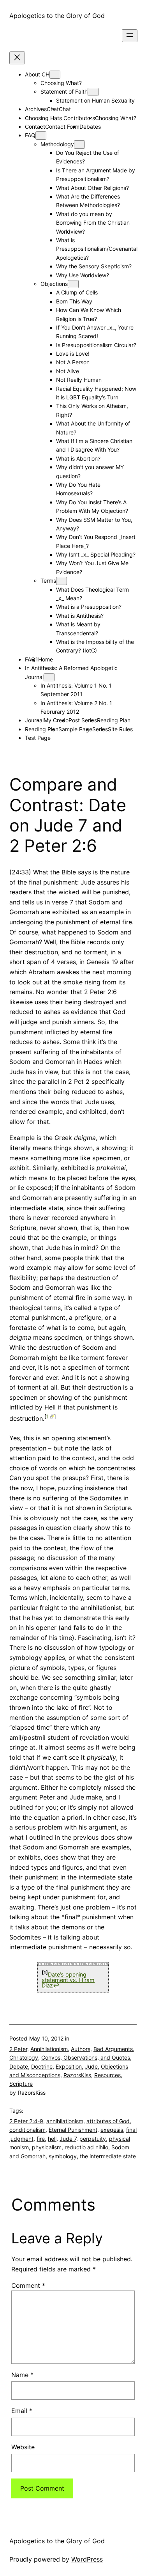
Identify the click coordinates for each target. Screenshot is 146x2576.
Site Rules (120, 729)
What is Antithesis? (80, 616)
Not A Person (73, 362)
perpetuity (93, 2139)
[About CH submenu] (55, 75)
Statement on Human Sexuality (95, 100)
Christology (24, 2057)
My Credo (56, 720)
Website (23, 2447)
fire (41, 2139)
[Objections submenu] (73, 284)
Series (100, 729)
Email (22, 2411)
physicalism (47, 2147)
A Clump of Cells (77, 292)
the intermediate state (108, 2156)
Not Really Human (79, 380)
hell (52, 2139)
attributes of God (108, 2121)
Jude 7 (68, 2139)
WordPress (87, 2559)
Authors (81, 2049)
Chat (65, 109)
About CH (37, 74)
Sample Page (75, 729)
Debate (19, 2066)
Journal (34, 720)
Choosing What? (61, 83)
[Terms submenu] (62, 581)
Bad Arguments (113, 2049)
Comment (28, 2285)
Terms (48, 581)
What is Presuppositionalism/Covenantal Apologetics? (97, 249)
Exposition (69, 2066)
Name (22, 2375)
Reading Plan (114, 720)
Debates (90, 127)
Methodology (57, 144)
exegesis (112, 2130)
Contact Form (62, 127)
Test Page (38, 738)
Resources (107, 2075)
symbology (63, 2156)
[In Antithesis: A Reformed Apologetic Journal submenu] (49, 677)
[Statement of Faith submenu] (93, 92)
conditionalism (27, 2130)
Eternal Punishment (73, 2130)
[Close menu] (17, 58)
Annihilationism (49, 2049)
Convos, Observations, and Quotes (86, 2057)
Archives (36, 109)
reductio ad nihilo (86, 2147)
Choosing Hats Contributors (60, 118)
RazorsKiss (77, 2075)
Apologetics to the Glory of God (57, 16)
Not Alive (68, 371)
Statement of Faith (64, 91)
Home (46, 659)
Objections (54, 284)
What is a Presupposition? (89, 607)
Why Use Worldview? (83, 275)
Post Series (83, 720)
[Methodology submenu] (79, 144)
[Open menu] (130, 36)
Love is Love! (73, 354)
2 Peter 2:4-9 (26, 2121)
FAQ (30, 135)
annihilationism (65, 2121)
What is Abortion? (78, 458)
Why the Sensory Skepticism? (94, 266)
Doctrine (42, 2066)
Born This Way (74, 301)
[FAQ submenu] (41, 136)
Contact (35, 127)
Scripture (21, 2084)
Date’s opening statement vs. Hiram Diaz (68, 1980)
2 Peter (18, 2049)
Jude (91, 2066)
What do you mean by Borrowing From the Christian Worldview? (93, 223)
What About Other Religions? (92, 188)
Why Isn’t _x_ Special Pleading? (96, 554)
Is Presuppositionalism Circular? (96, 345)
